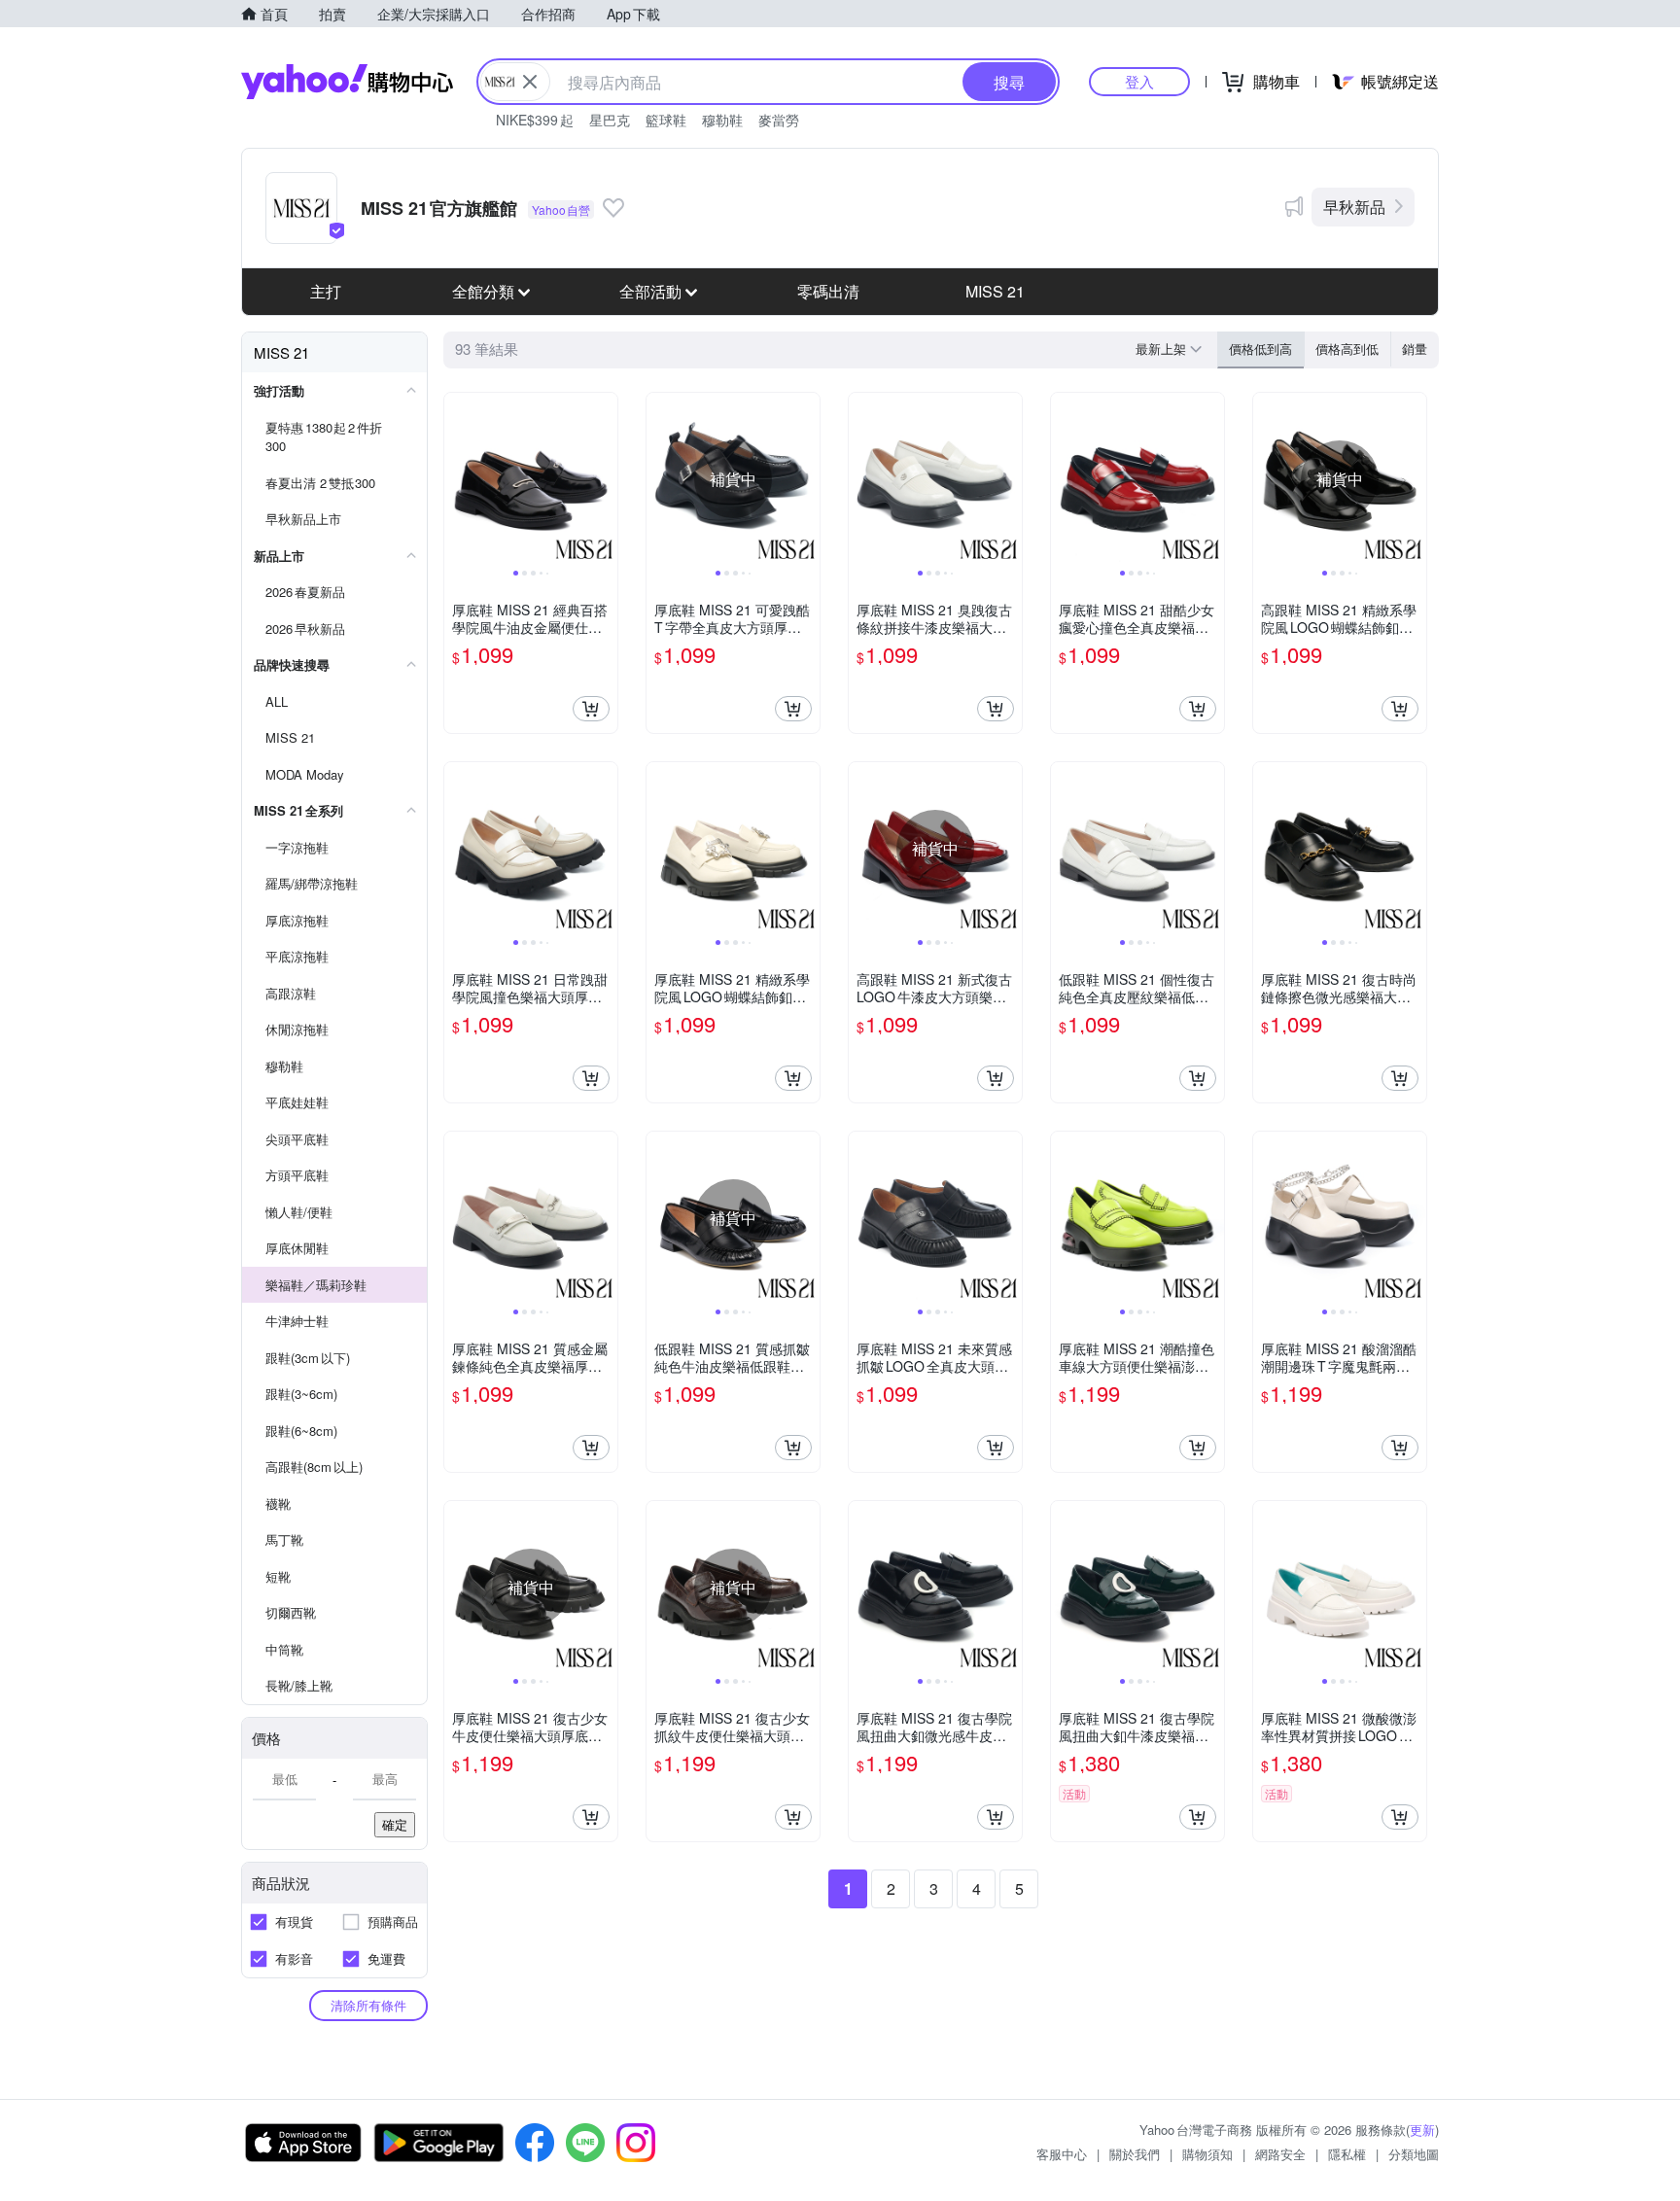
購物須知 (1207, 2154)
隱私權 (1347, 2154)
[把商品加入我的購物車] (591, 709)
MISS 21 (995, 291)
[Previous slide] (457, 479)
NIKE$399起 (535, 120)
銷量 (1415, 349)
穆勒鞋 (722, 120)
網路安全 (1280, 2154)
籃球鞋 (666, 120)
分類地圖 (1414, 2154)
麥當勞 (779, 120)
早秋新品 (1354, 207)
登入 (1139, 81)
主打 (326, 291)
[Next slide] (605, 479)
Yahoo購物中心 (347, 82)
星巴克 (610, 120)
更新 (1422, 2130)
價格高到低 (1347, 349)
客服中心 (1062, 2154)
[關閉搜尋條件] (530, 82)
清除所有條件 (368, 2005)
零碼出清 (828, 291)
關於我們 (1135, 2154)
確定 (395, 1824)
